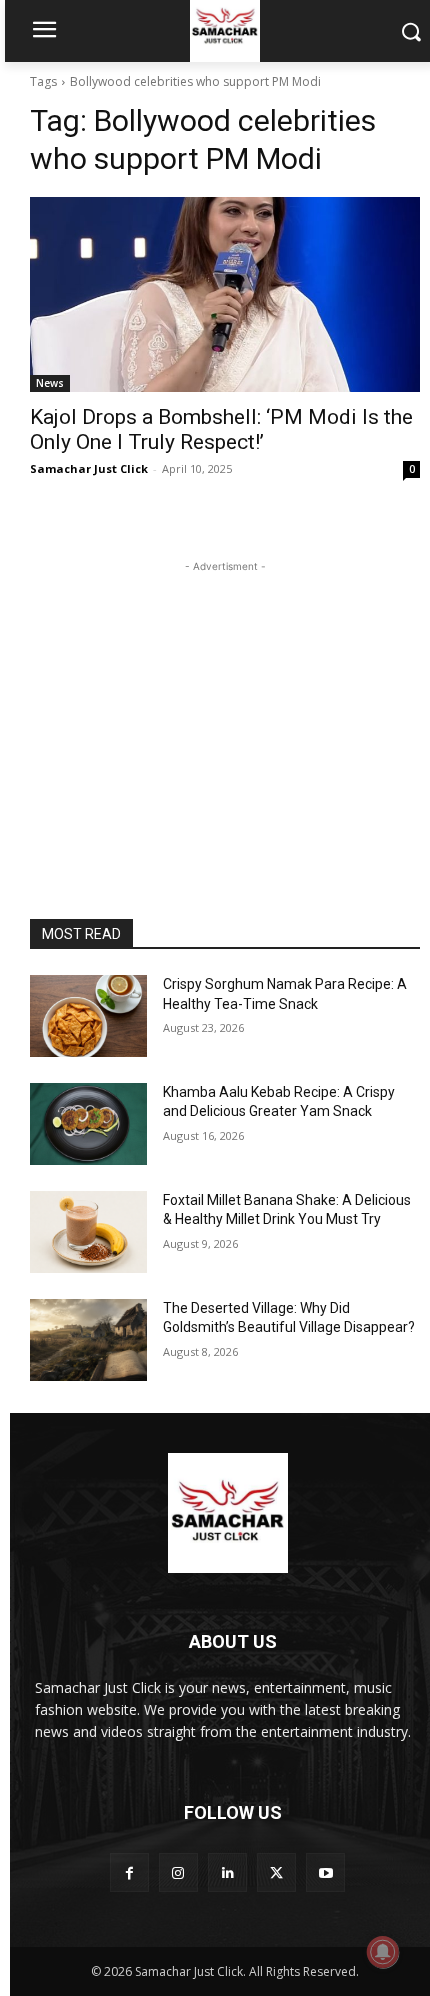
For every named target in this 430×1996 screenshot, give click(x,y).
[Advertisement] (225, 702)
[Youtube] (325, 1872)
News (50, 383)
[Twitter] (276, 1872)
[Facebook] (129, 1872)
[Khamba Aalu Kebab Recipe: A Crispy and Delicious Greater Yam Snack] (88, 1124)
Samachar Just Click (89, 468)
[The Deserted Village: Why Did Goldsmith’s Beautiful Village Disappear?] (88, 1340)
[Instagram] (178, 1872)
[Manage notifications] (383, 1952)
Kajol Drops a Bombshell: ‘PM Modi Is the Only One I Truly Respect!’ (221, 429)
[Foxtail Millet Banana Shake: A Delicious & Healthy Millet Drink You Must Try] (88, 1232)
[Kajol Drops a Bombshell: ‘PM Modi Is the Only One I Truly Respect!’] (225, 294)
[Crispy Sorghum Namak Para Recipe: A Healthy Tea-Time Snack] (88, 1016)
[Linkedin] (227, 1872)
